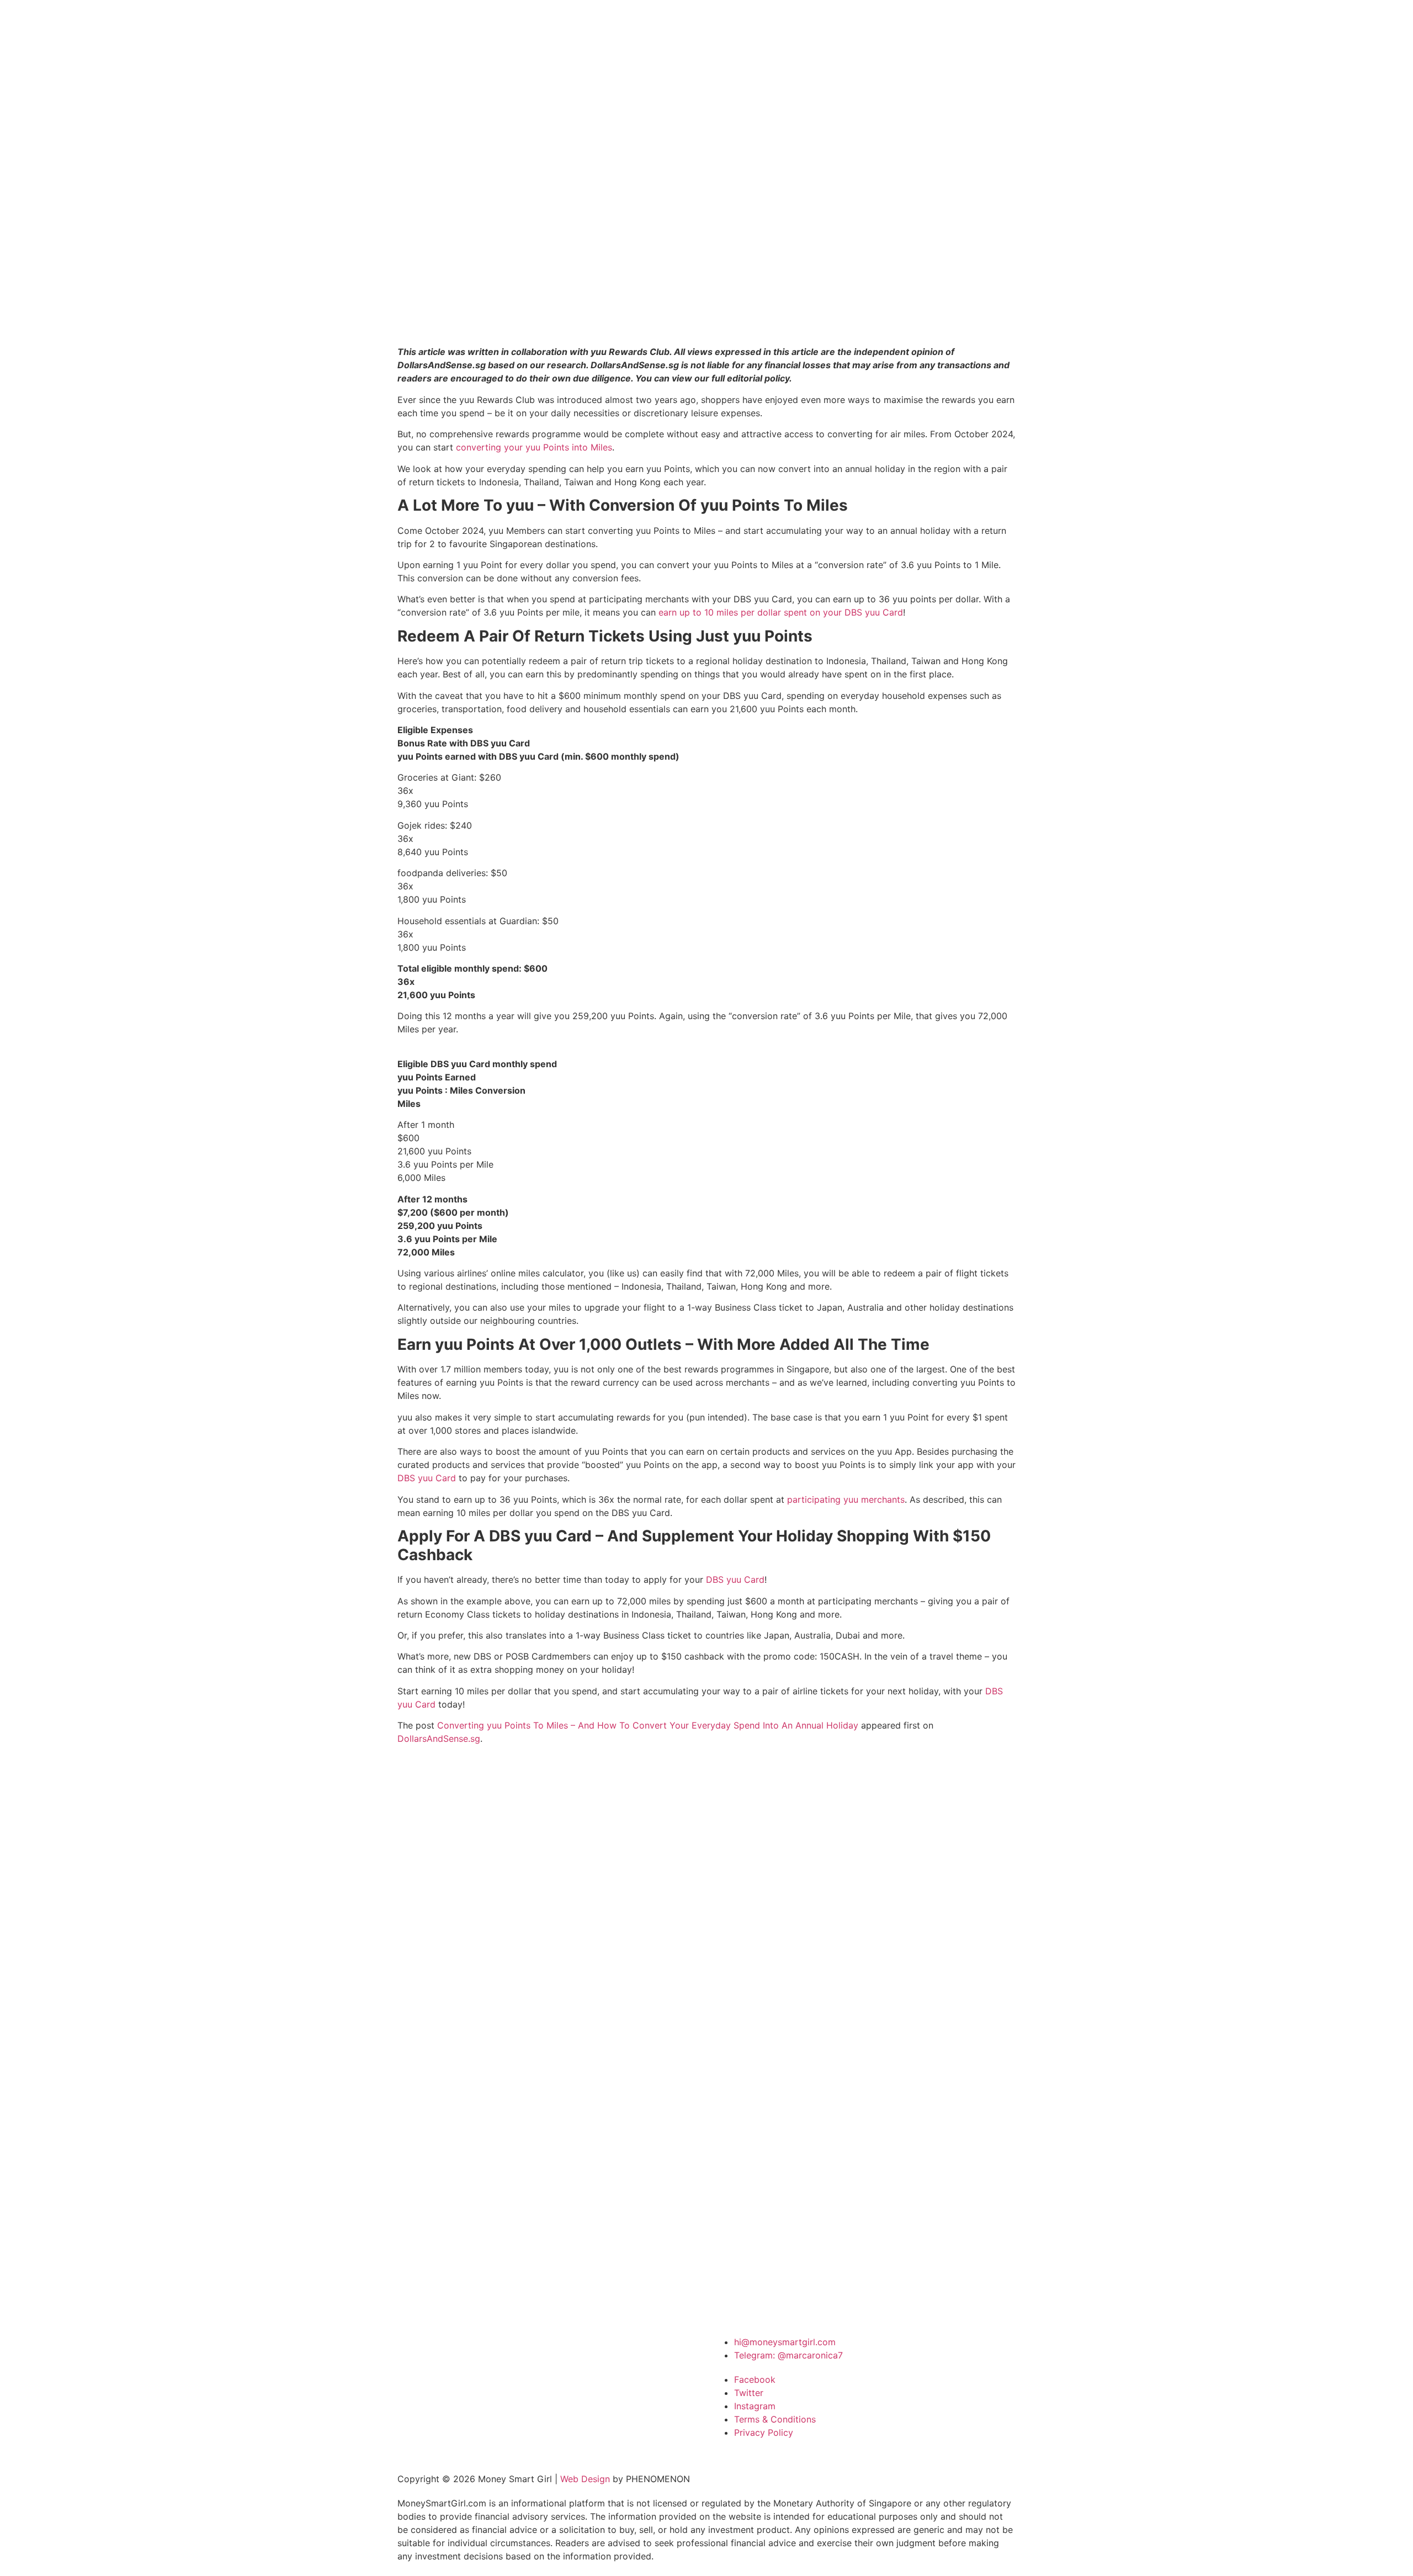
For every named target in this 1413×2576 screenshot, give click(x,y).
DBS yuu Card (427, 1478)
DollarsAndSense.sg (439, 1738)
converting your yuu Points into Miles (534, 447)
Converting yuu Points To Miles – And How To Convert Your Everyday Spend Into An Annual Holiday (648, 1725)
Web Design (585, 2479)
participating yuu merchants (846, 1499)
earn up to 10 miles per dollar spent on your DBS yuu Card (781, 612)
